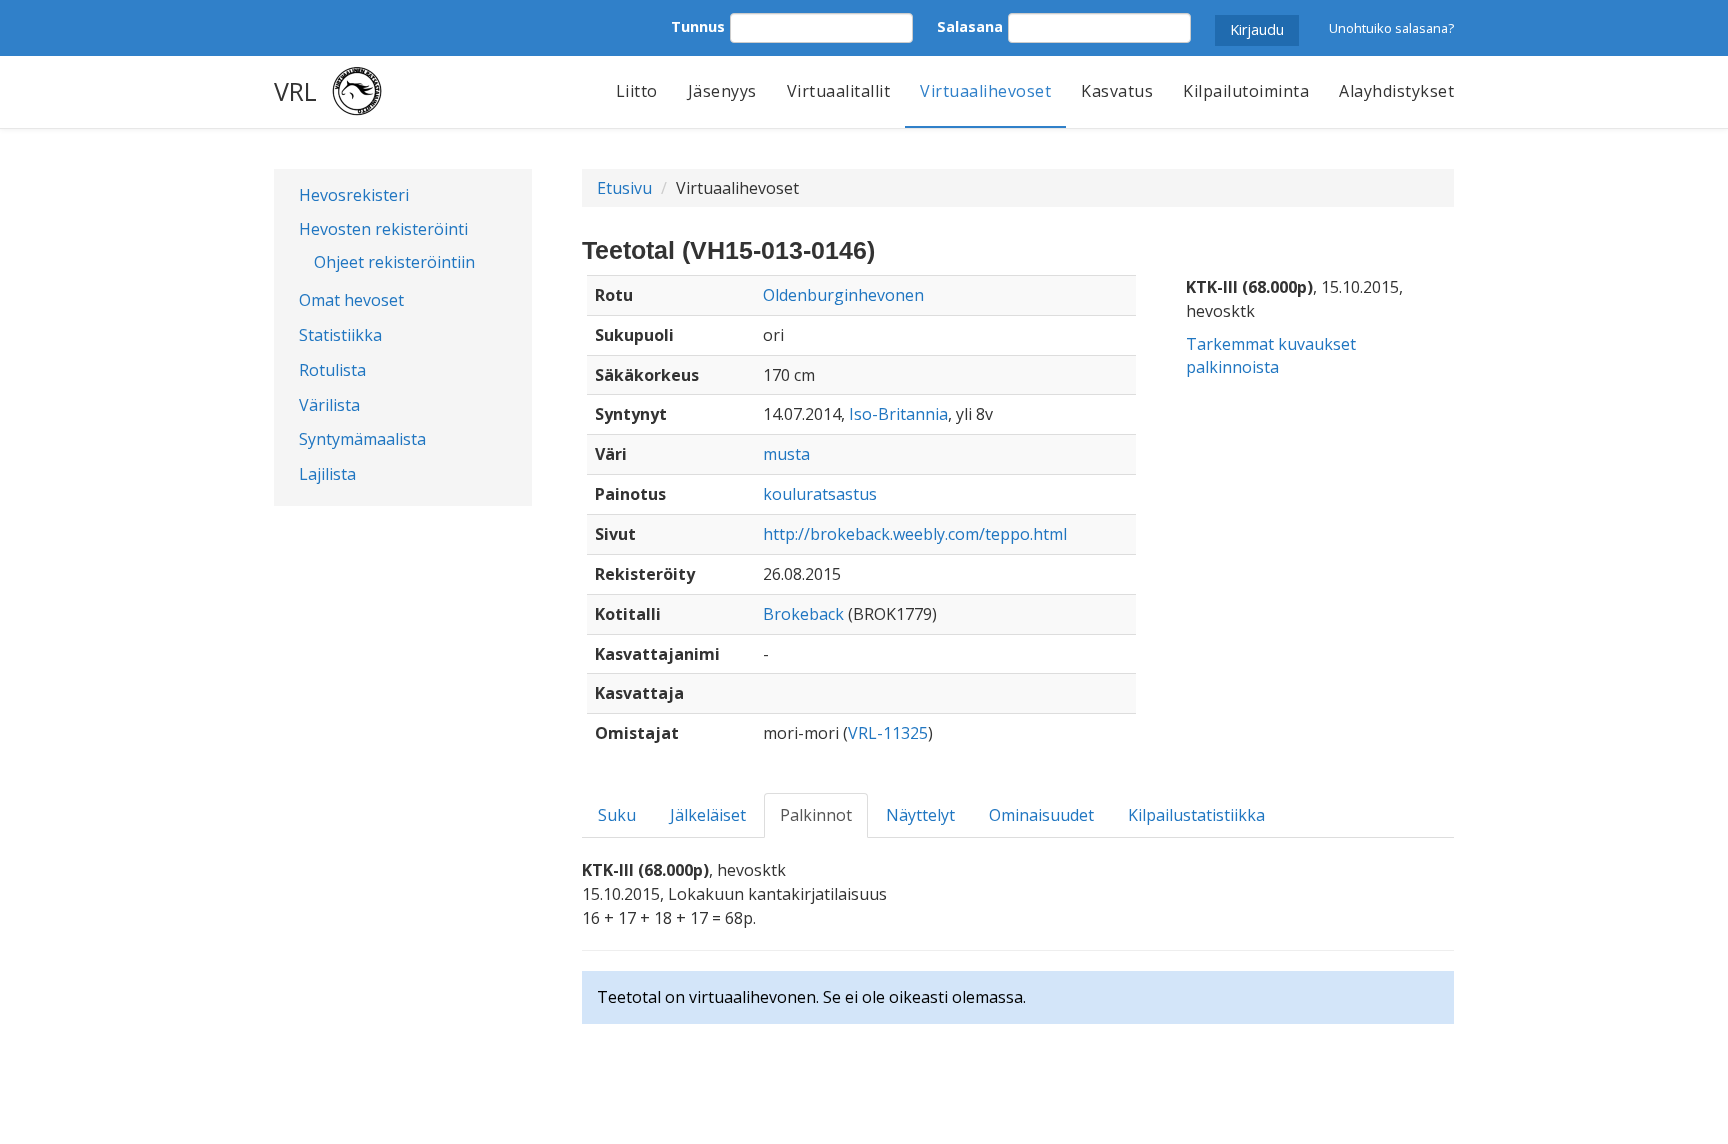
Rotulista (332, 370)
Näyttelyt (920, 815)
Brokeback (803, 614)
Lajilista (327, 474)
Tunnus (698, 26)
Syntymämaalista (362, 439)
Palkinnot (816, 815)
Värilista (329, 405)
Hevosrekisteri (354, 195)
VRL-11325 (888, 733)
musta (786, 454)
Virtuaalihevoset (985, 91)
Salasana (970, 26)
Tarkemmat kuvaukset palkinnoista (1271, 355)
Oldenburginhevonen (843, 295)
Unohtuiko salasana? (1391, 28)
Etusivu (624, 188)
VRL (295, 91)
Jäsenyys (722, 91)
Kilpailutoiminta (1246, 91)
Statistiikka (340, 335)
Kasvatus (1117, 91)
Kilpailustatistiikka (1196, 815)
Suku (617, 815)
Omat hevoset (351, 300)
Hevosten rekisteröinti (383, 229)
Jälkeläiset (708, 815)
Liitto (637, 91)
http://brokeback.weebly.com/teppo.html (915, 534)
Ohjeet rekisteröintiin (394, 262)
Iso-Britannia (898, 414)
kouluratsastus (820, 494)
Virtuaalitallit (839, 91)
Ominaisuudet (1041, 815)
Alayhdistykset (1396, 91)
